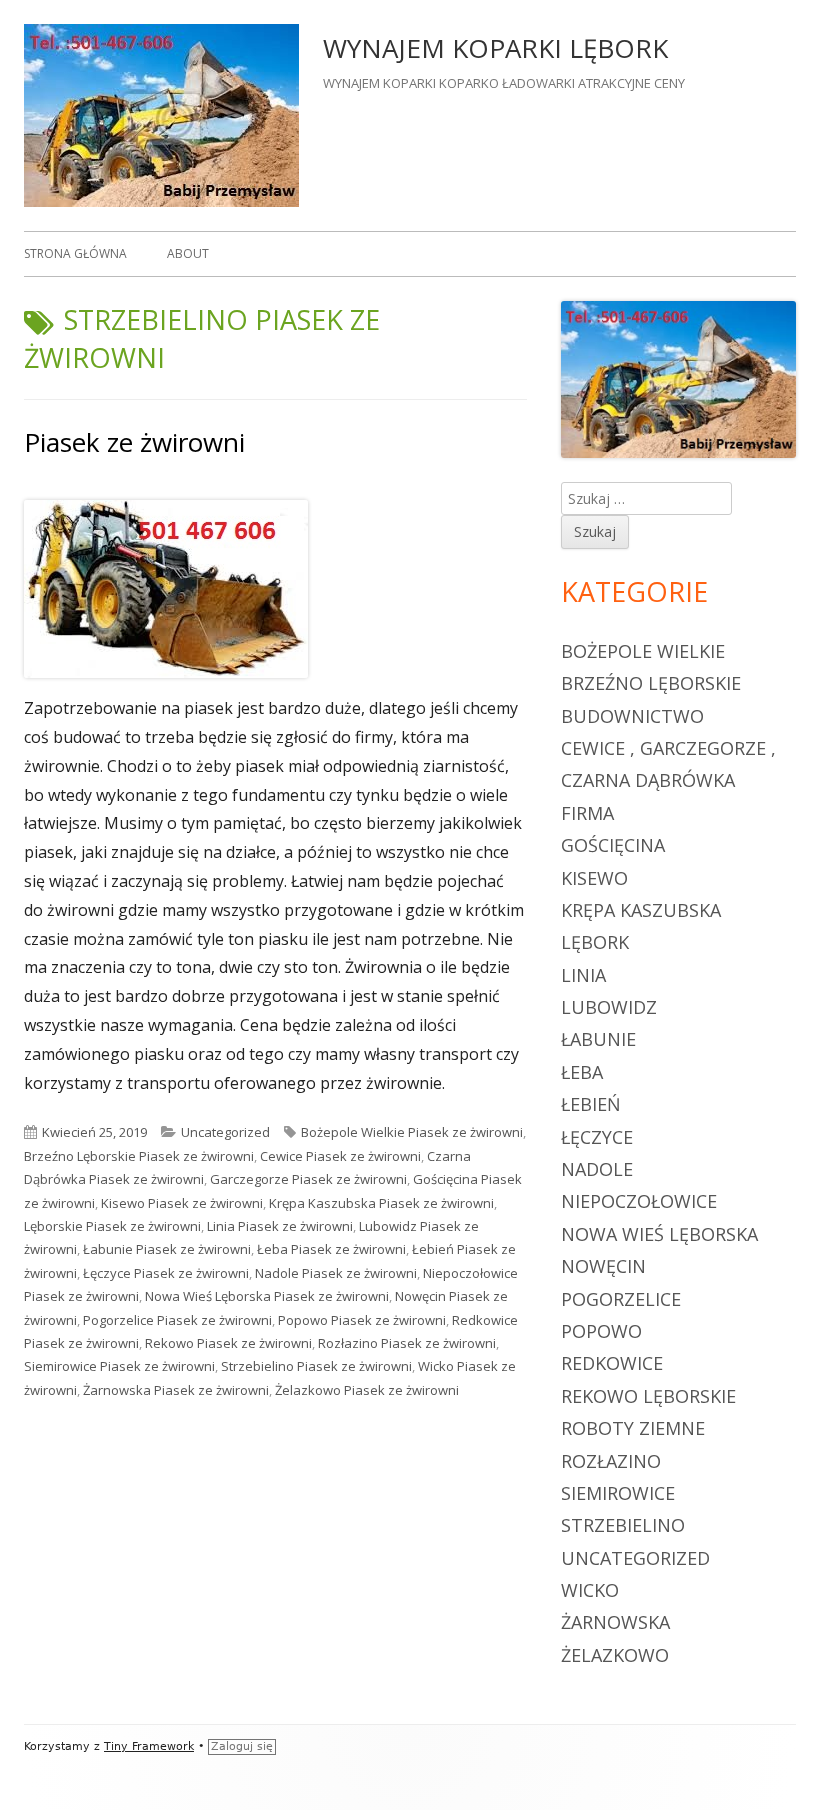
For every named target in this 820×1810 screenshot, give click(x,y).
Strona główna (75, 253)
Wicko (590, 1590)
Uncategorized (225, 1132)
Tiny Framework (149, 1746)
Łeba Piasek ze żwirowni (331, 1249)
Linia (583, 975)
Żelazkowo (615, 1655)
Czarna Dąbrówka (648, 780)
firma (587, 813)
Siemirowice (618, 1493)
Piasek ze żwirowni (134, 442)
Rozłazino (611, 1461)
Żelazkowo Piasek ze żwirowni (367, 1390)
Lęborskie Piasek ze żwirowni (112, 1226)
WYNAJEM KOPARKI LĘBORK (495, 48)
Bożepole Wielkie (643, 651)
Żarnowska (615, 1622)
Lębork (595, 942)
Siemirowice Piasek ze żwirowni (119, 1366)
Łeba (582, 1072)
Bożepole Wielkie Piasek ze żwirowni (412, 1132)
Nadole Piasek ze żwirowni (336, 1273)
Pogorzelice (621, 1299)
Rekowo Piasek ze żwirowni (228, 1343)
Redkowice (612, 1363)
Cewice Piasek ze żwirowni (340, 1156)
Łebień (591, 1104)
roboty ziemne (633, 1428)
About (188, 253)
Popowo (601, 1331)
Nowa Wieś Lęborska (659, 1234)
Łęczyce (597, 1137)
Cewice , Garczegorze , (668, 748)
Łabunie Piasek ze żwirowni (167, 1249)
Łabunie (598, 1039)
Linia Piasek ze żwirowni (280, 1226)
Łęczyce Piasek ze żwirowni (166, 1273)
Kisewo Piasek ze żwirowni (182, 1203)
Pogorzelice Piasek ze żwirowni (177, 1320)
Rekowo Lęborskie (648, 1396)
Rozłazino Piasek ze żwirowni (407, 1343)
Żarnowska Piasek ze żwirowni (176, 1390)
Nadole (597, 1169)
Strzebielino (623, 1525)
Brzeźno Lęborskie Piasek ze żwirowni (139, 1156)
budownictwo (632, 716)
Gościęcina (613, 845)
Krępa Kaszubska (641, 910)
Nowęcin (603, 1266)
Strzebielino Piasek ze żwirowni (316, 1366)
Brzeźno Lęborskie (651, 683)
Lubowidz (609, 1007)
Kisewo (594, 878)
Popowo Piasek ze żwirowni (362, 1320)
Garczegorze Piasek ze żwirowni (308, 1179)
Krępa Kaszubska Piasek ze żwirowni (381, 1203)
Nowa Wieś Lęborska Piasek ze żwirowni (267, 1296)
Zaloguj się (242, 1746)
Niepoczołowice (639, 1201)
